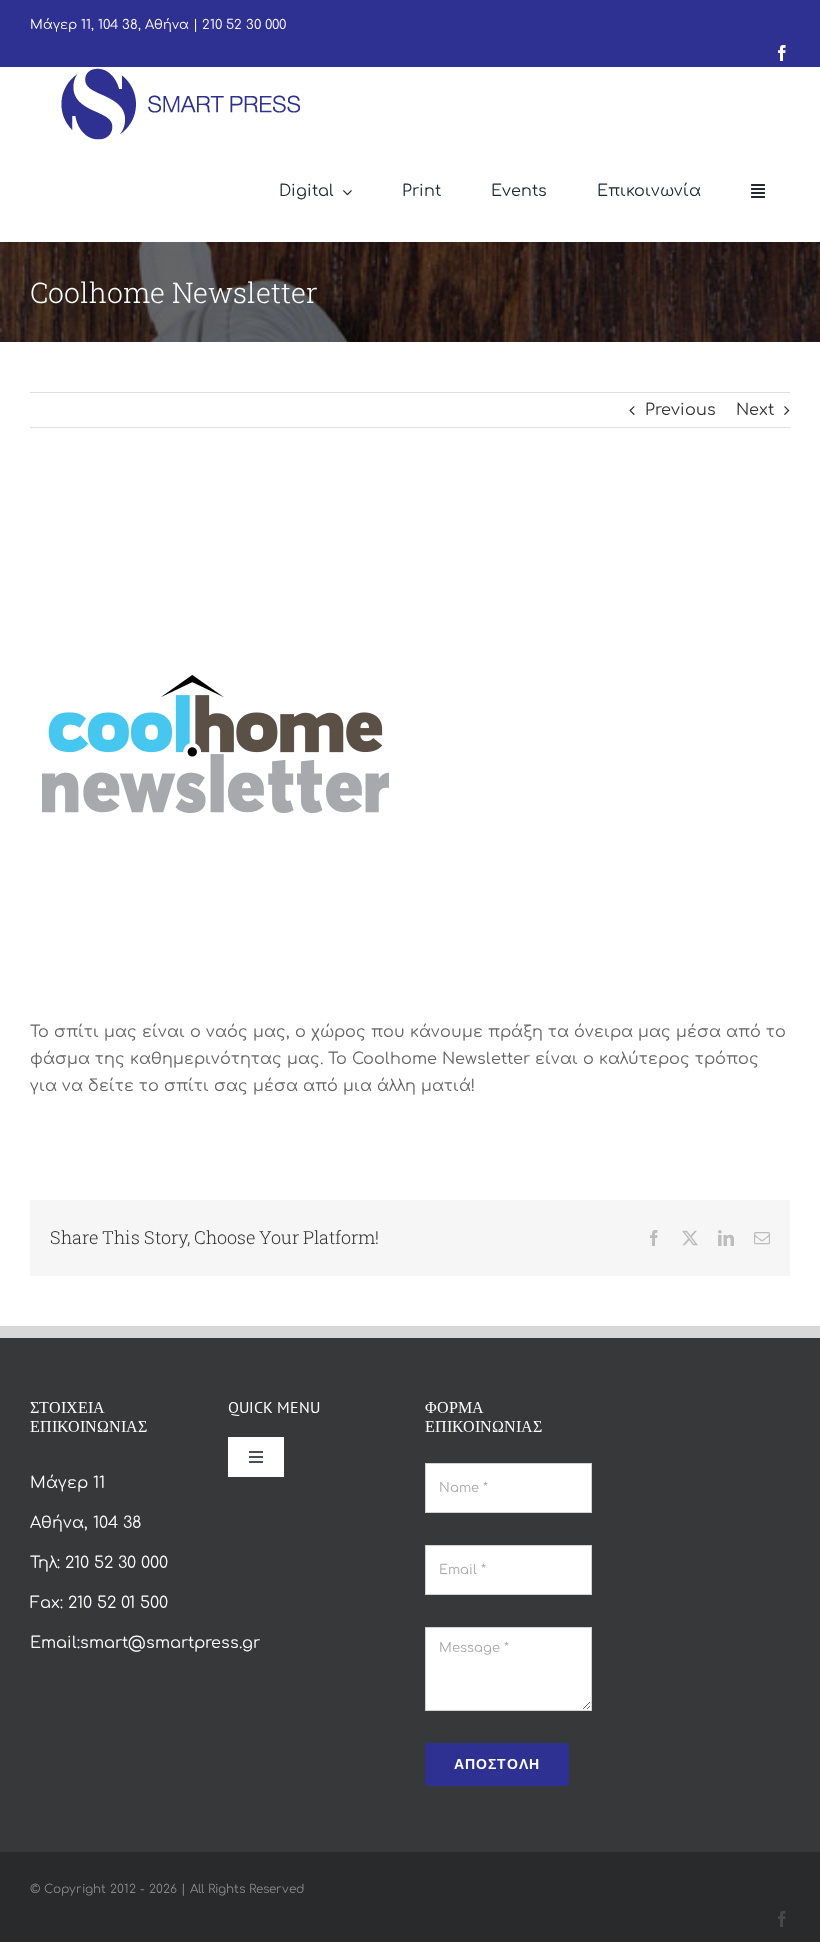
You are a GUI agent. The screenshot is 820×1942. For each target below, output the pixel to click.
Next (755, 410)
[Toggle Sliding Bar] (758, 192)
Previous (680, 410)
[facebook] (782, 53)
